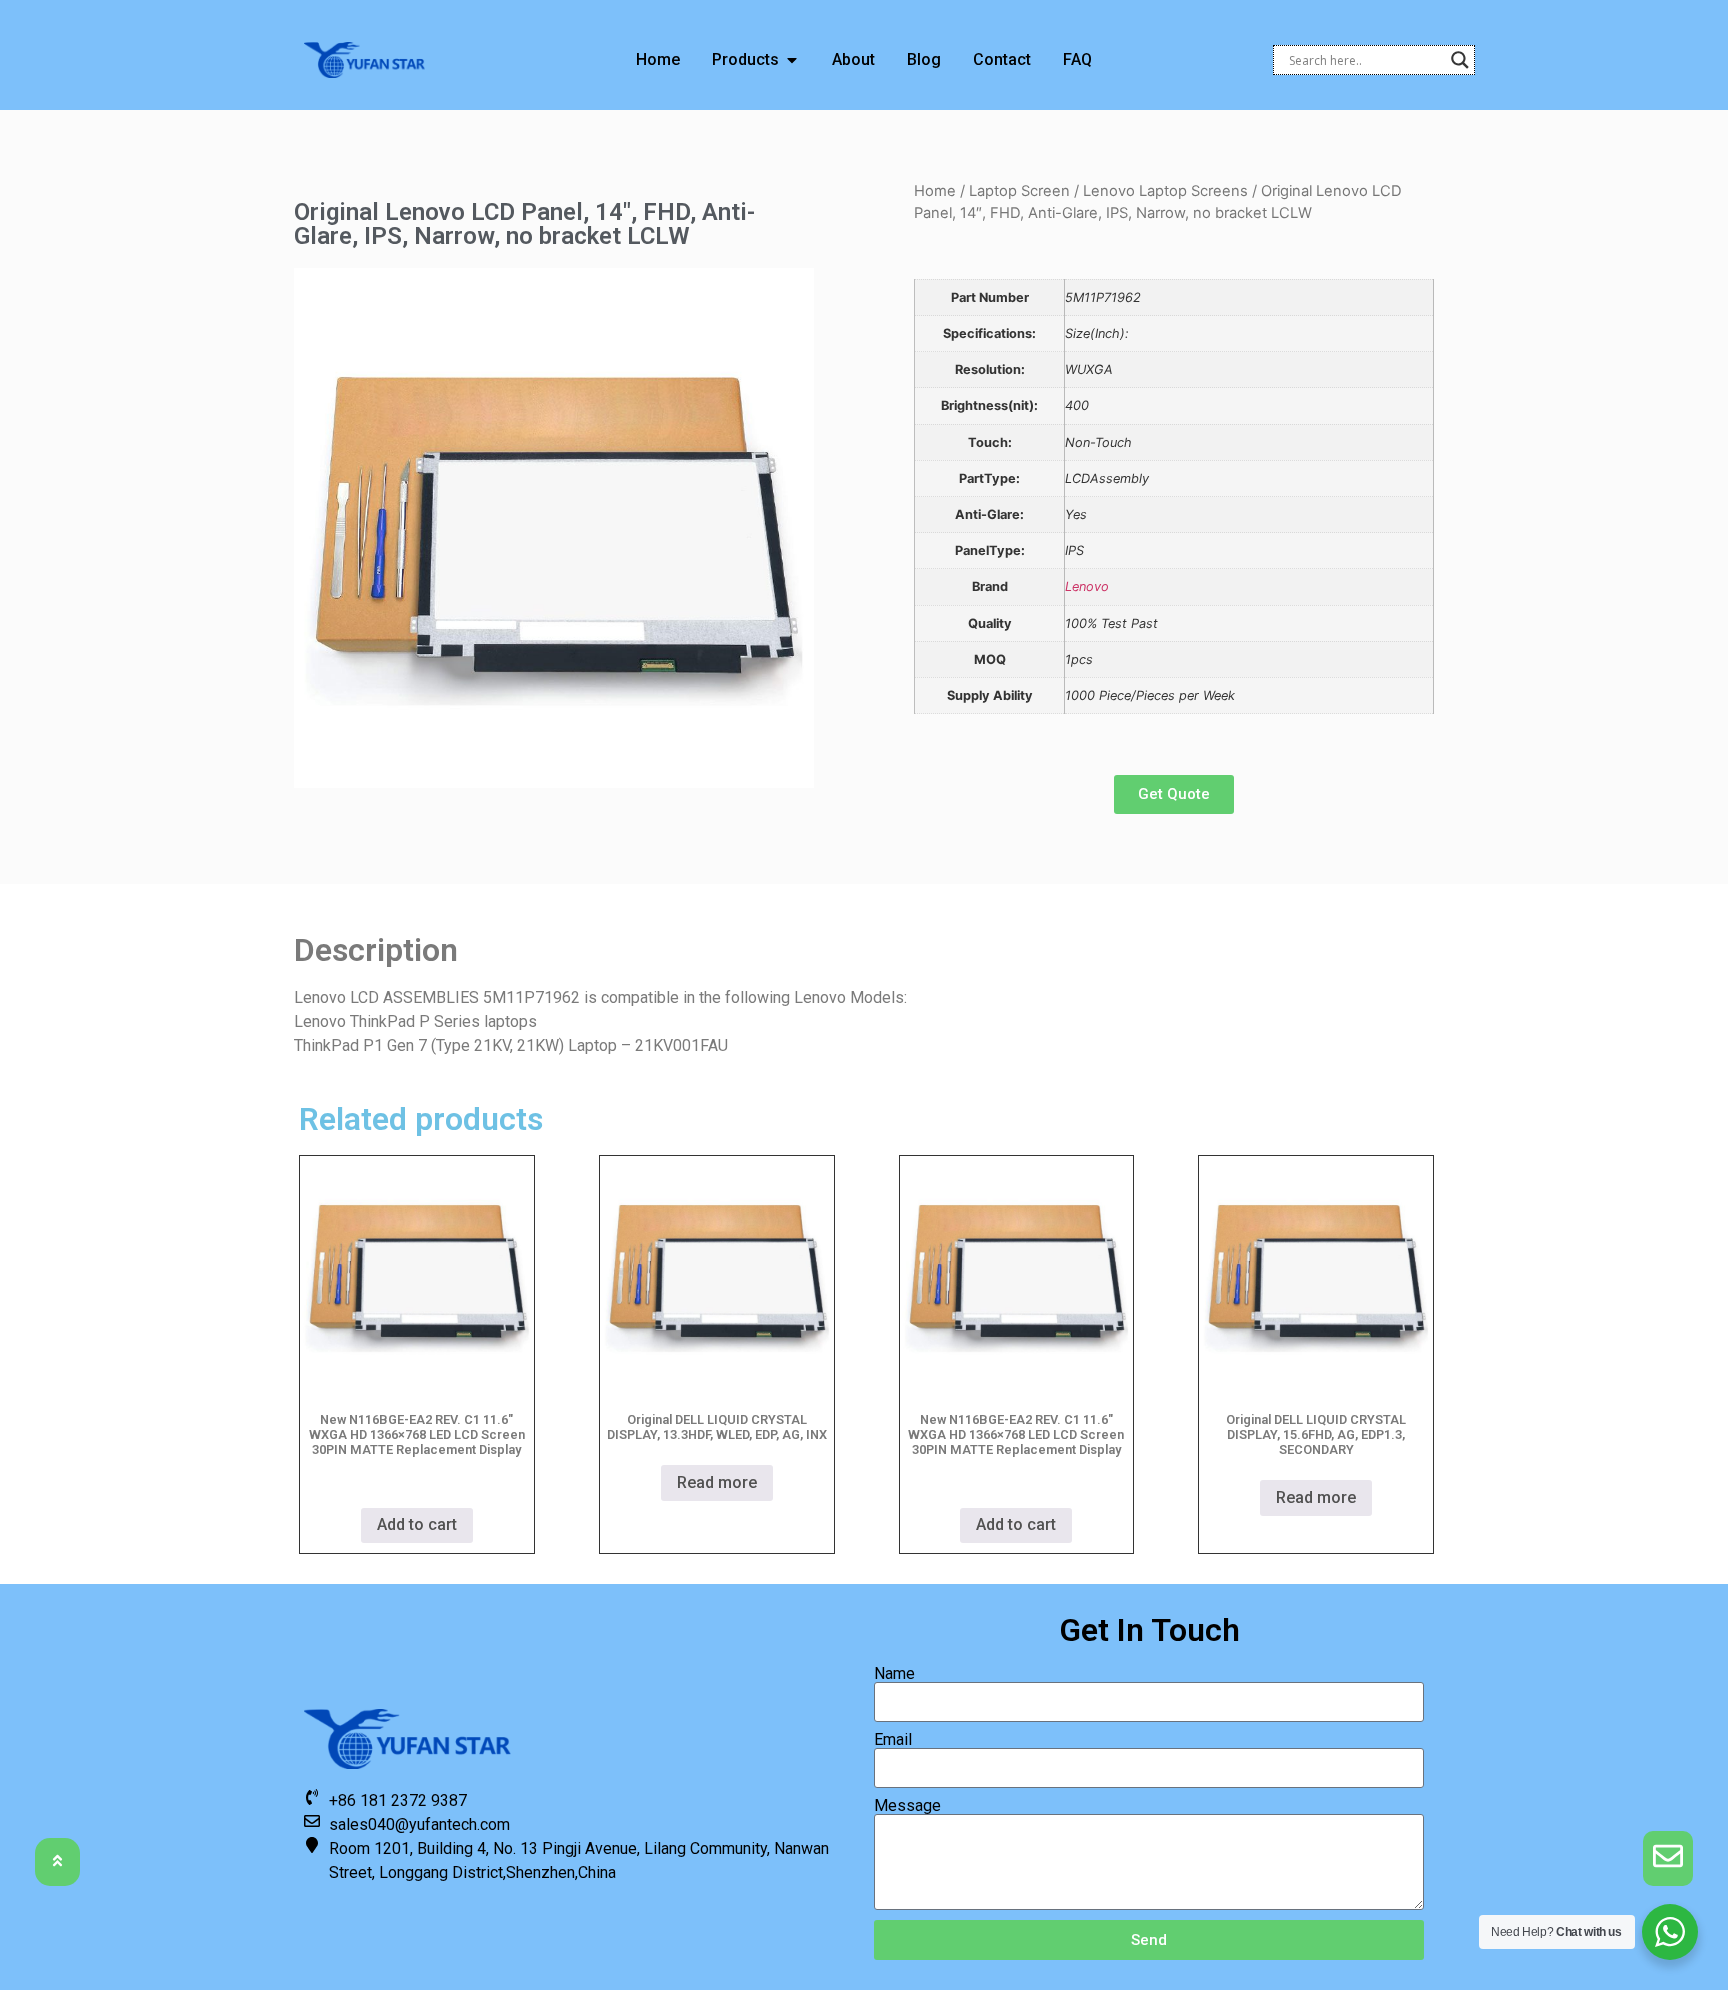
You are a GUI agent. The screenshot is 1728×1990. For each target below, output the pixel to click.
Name (894, 1674)
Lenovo (1087, 586)
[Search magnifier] (1460, 60)
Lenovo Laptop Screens (1165, 191)
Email (893, 1740)
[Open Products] (792, 60)
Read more (717, 1482)
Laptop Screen (1019, 191)
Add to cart (417, 1524)
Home (935, 191)
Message (907, 1806)
